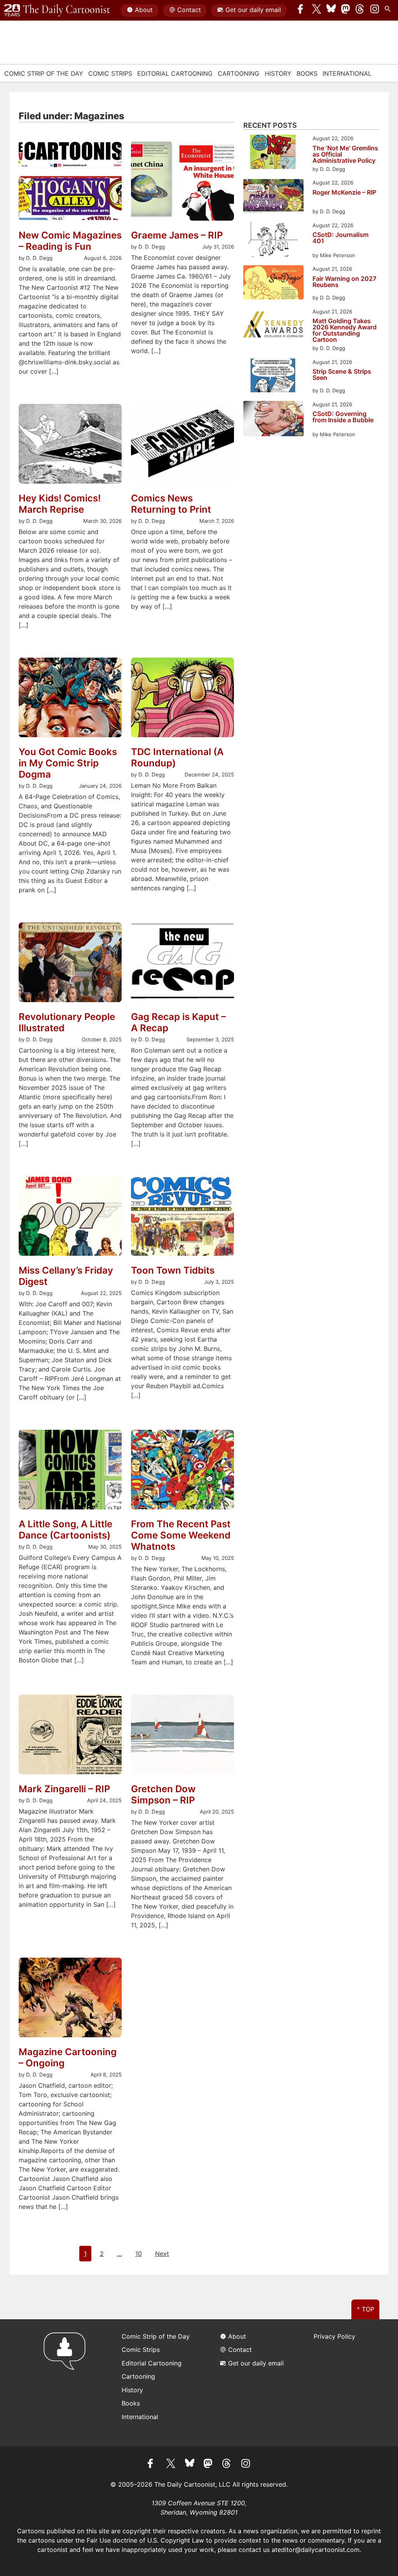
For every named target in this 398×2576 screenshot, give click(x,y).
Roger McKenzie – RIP (344, 193)
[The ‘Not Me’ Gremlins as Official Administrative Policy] (273, 153)
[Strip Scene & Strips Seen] (273, 377)
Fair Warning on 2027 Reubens (344, 282)
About (144, 10)
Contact (189, 10)
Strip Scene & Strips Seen (342, 375)
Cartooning (238, 73)
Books (307, 73)
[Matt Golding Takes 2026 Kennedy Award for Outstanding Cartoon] (273, 326)
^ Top (366, 2309)
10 (139, 2254)
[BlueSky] (331, 10)
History (278, 73)
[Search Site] (389, 10)
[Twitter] (317, 10)
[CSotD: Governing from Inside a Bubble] (273, 420)
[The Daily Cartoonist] (57, 10)
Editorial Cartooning (175, 73)
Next (162, 2254)
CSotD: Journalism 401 (340, 238)
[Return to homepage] (67, 2383)
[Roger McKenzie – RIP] (273, 197)
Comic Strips (110, 73)
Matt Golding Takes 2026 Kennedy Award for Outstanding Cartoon (345, 330)
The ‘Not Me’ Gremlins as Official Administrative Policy (345, 154)
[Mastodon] (346, 10)
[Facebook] (302, 10)
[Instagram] (375, 10)
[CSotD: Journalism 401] (273, 241)
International (347, 73)
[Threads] (360, 10)
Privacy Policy (334, 2336)
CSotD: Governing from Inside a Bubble (343, 417)
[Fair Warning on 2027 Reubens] (273, 283)
